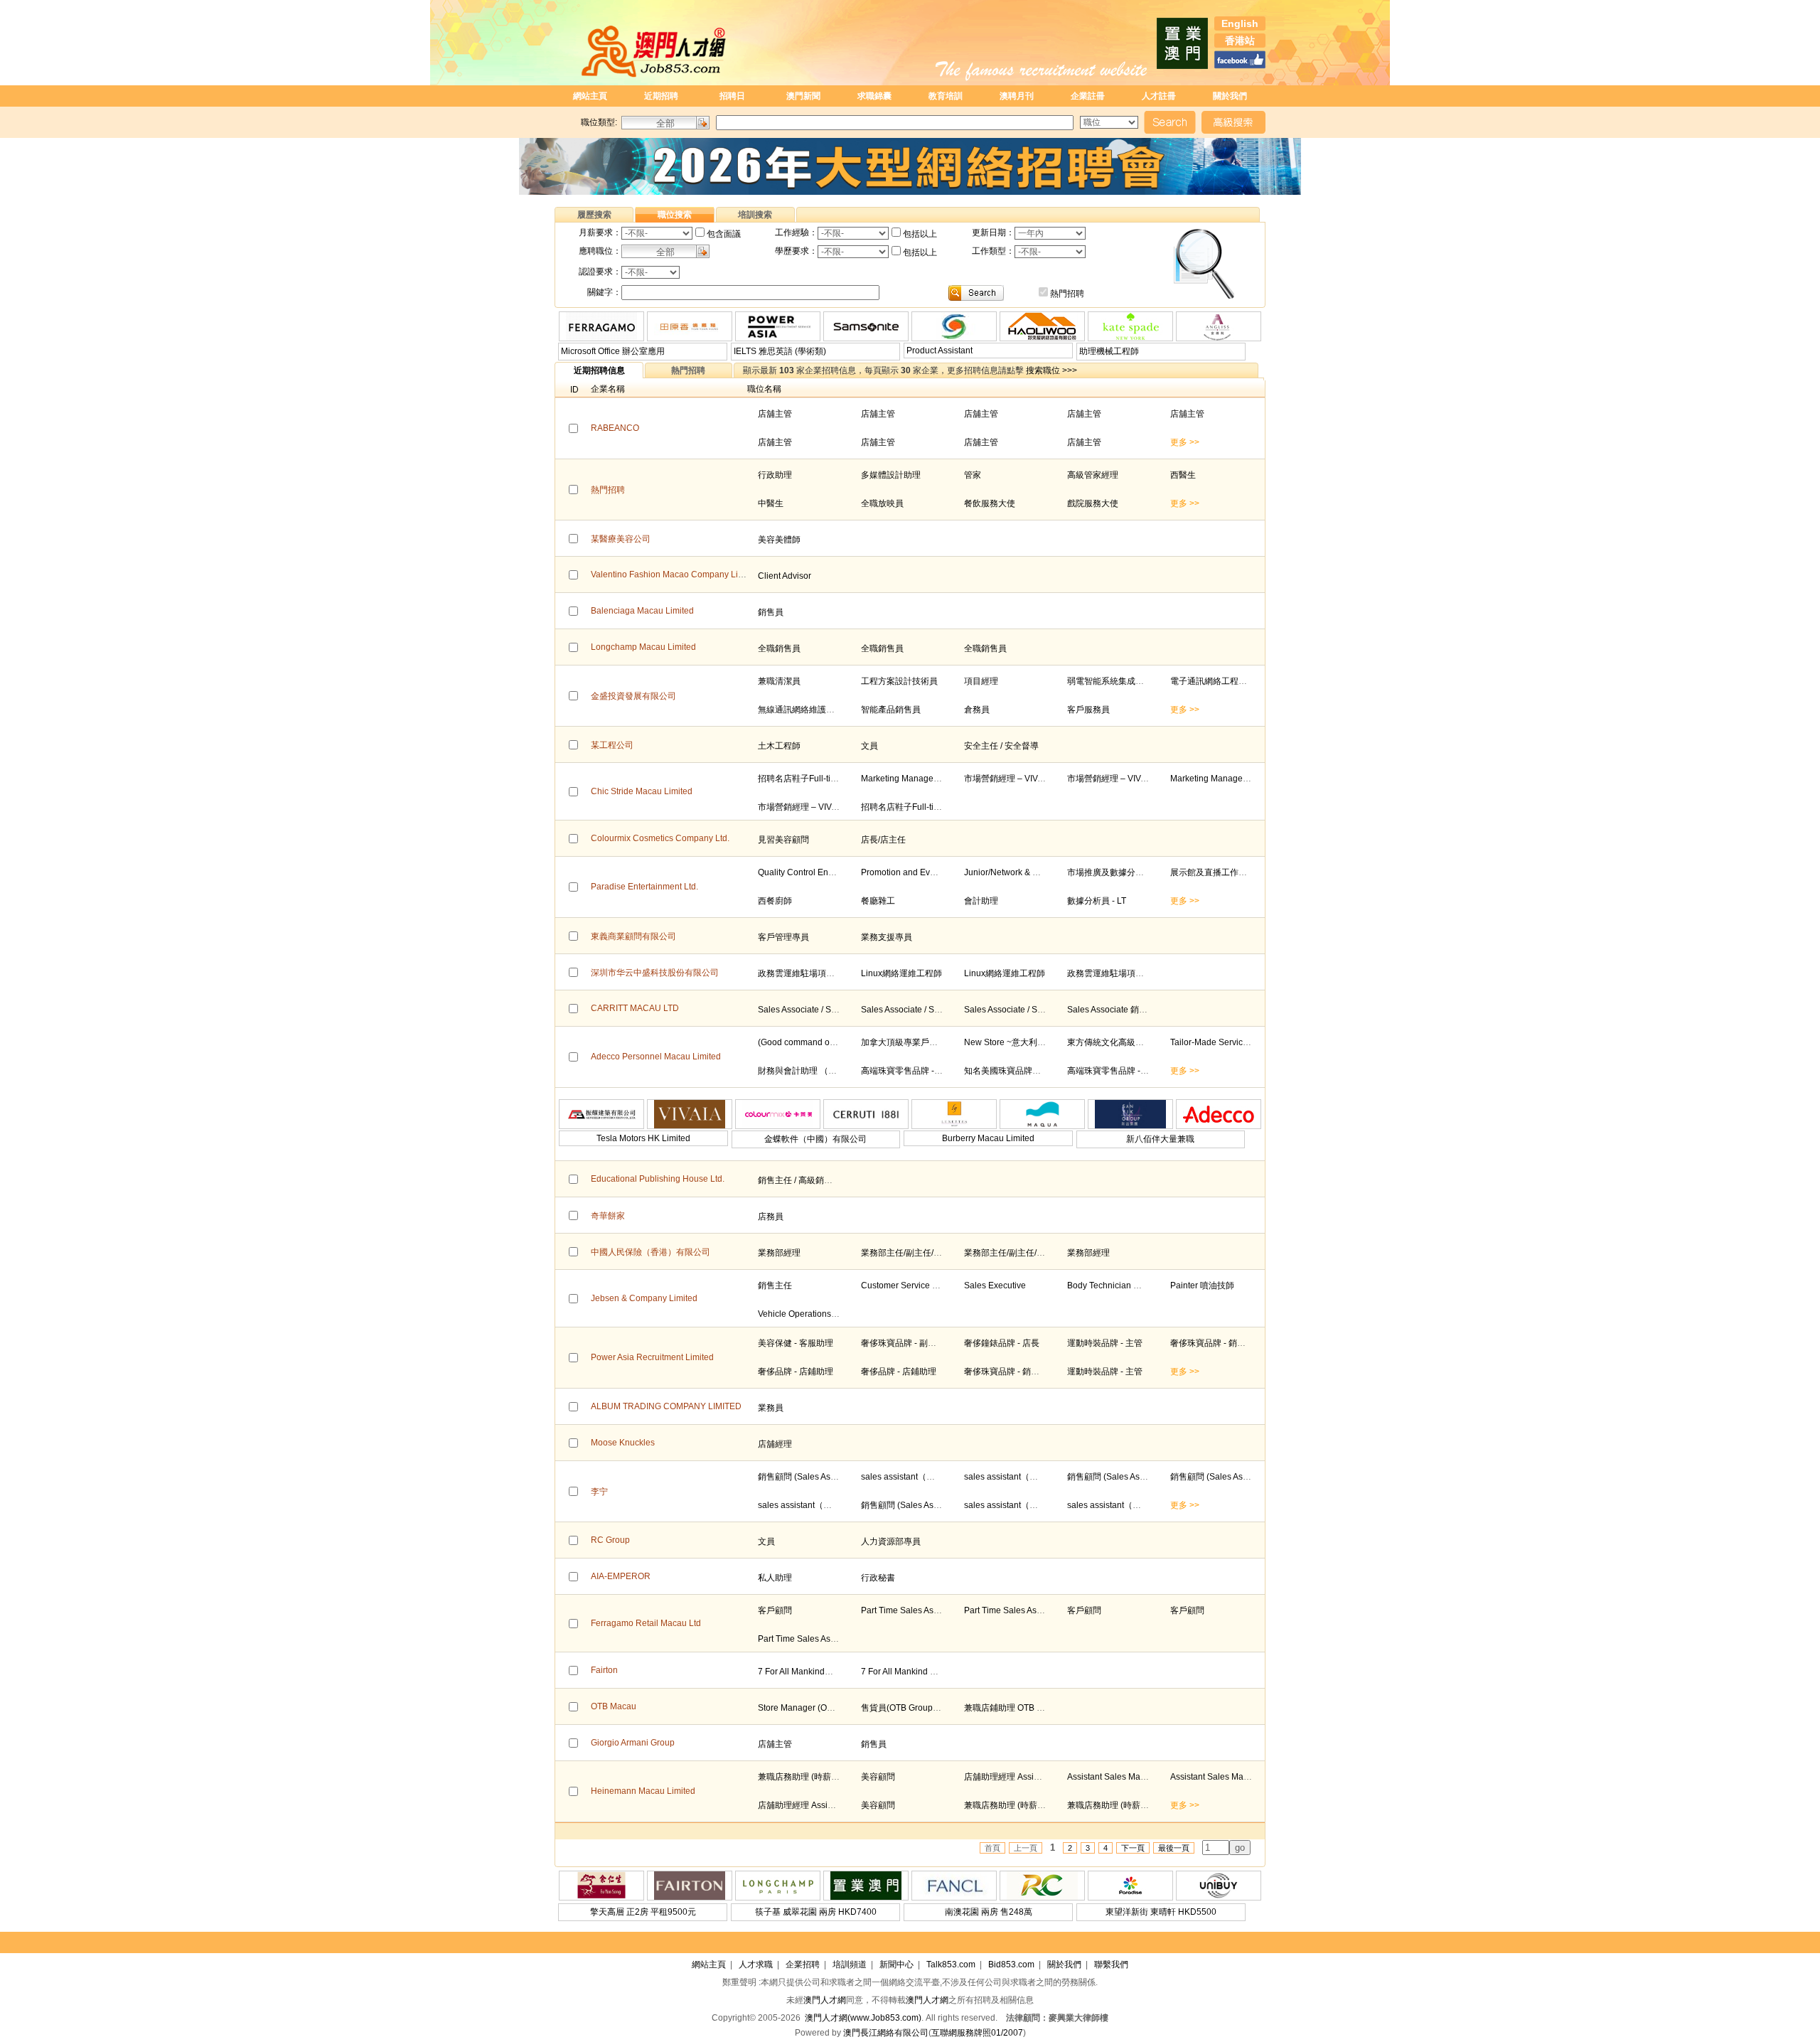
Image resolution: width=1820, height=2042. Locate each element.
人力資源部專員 (891, 1541)
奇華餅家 (608, 1216)
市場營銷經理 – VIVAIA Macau (1021, 779)
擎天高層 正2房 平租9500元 (643, 1912)
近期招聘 (661, 96)
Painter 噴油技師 (1202, 1285)
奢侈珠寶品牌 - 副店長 (903, 1343)
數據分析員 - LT (1097, 901)
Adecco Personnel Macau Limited (656, 1057)
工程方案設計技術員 (899, 681)
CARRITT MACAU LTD (635, 1008)
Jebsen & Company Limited (644, 1298)
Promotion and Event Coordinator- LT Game (946, 872)
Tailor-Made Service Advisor (1224, 1042)
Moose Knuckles (623, 1443)
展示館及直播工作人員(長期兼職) (1233, 872)
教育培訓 (946, 96)
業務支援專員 (887, 937)
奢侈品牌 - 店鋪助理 (796, 1372)
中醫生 (771, 503)
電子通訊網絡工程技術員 (1217, 681)
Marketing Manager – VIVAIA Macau (930, 779)
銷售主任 (775, 1285)
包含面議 (724, 234)
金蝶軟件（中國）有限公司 (815, 1139)
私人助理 (775, 1578)
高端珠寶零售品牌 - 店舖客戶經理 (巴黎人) (941, 1071)
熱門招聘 (1067, 294)
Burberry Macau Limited (988, 1138)
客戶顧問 (775, 1610)
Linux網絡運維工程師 (901, 973)
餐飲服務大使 (990, 503)
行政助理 (775, 475)
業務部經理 (779, 1253)
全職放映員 (882, 503)
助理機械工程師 (1109, 351)
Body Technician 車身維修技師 (1126, 1285)
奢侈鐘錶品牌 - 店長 (1002, 1343)
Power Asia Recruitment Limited (652, 1357)
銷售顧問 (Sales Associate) (809, 1477)
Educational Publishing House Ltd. (658, 1179)
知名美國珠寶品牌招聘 (1007, 1071)
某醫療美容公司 (621, 539)
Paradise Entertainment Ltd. (644, 887)
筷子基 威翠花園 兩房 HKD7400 (816, 1912)
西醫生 (1183, 475)
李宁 (599, 1492)
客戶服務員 (1088, 710)
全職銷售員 (779, 648)
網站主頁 (590, 96)
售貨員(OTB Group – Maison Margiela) (935, 1708)
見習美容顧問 (783, 840)
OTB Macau (614, 1706)
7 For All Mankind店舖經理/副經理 (822, 1672)
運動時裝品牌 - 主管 (1105, 1343)
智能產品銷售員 (891, 710)
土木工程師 (779, 746)
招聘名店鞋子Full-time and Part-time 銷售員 (841, 779)
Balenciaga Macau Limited (642, 611)
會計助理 (981, 901)
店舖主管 (775, 414)
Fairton (604, 1670)
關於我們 (1230, 96)
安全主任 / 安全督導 (1001, 746)
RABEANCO (615, 428)
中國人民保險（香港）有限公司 (651, 1252)
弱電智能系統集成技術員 (1114, 681)
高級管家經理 (1093, 475)
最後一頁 (1174, 1848)
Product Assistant (940, 351)
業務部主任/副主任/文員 (906, 1253)
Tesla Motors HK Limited (643, 1138)
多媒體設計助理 (891, 475)
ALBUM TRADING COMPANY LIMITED (666, 1406)
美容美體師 (779, 540)
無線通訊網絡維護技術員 (805, 710)
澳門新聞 (803, 96)
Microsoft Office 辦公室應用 (613, 351)
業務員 (771, 1408)
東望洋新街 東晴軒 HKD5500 (1161, 1912)
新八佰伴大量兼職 (1160, 1139)
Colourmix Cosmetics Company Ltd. (660, 838)
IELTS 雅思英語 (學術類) (780, 351)
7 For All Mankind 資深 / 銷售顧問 (924, 1672)
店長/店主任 (883, 840)
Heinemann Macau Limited (643, 1791)
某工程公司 (612, 745)
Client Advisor (785, 576)
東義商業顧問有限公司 (633, 936)
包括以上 (920, 234)
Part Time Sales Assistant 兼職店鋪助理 (936, 1610)
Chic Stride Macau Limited (642, 791)
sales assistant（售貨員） (911, 1477)
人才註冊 (1159, 96)
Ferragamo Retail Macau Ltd (646, 1623)
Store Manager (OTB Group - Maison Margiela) (848, 1708)
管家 (973, 475)
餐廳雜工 (878, 901)
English (1240, 23)
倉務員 (977, 710)
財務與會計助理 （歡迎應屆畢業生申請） (836, 1071)
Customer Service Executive (915, 1285)
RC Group (610, 1540)
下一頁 (1133, 1848)
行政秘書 (878, 1578)
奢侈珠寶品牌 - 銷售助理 (1216, 1343)
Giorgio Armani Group (633, 1743)
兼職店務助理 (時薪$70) (803, 1777)
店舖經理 (775, 1444)
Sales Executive (995, 1285)
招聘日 (732, 96)
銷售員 (771, 612)
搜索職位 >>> (1051, 370)
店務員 (771, 1217)
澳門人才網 (825, 2000)
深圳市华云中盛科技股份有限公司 (655, 973)
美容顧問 (878, 1777)
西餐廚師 (775, 901)
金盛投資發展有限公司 (633, 696)
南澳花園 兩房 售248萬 (989, 1912)
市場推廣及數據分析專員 (1114, 872)
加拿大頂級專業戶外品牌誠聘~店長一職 (936, 1042)
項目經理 (981, 681)
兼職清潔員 (779, 681)
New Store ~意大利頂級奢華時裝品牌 (1035, 1042)
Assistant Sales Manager (1115, 1777)
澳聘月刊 (1017, 96)
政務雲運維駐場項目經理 (805, 973)
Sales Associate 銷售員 (1112, 1010)
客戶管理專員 (783, 937)
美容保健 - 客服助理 (796, 1343)
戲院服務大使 (1093, 503)
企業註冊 (1088, 96)
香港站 (1240, 41)
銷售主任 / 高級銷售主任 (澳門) (816, 1180)
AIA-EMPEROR (621, 1576)
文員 (869, 746)
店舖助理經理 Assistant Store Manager (1038, 1777)
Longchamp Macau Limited (643, 647)
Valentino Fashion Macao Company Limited (675, 574)
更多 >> (1185, 442)
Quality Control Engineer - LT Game (826, 872)
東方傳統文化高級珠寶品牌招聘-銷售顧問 (1145, 1042)
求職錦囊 (874, 96)
